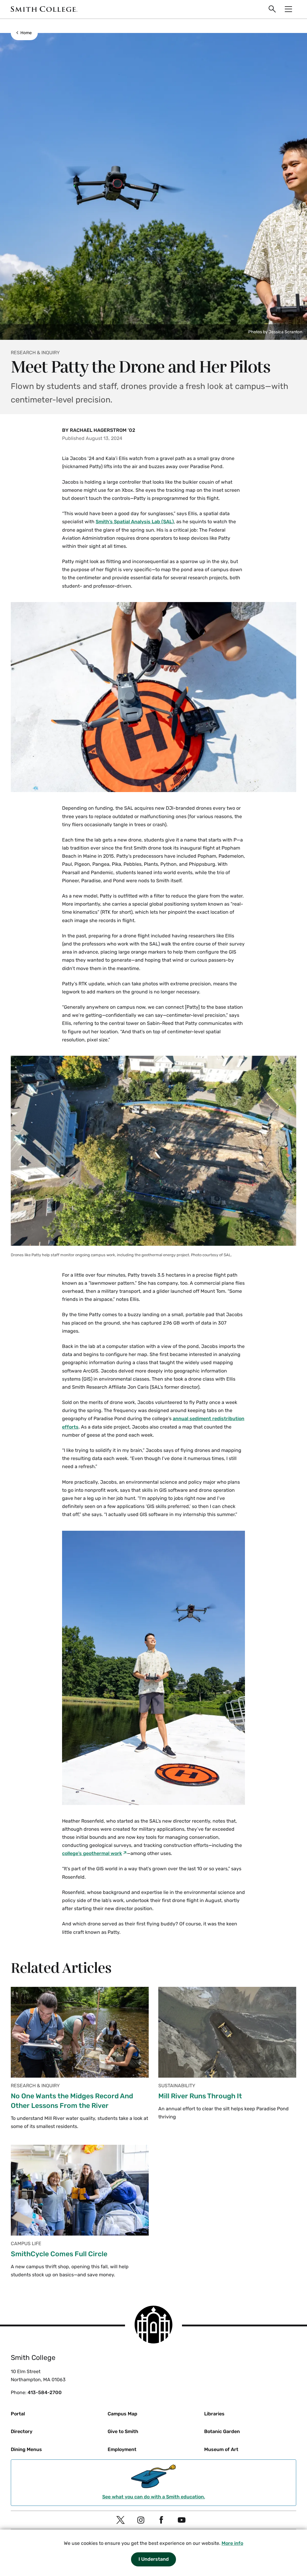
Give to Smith (123, 2431)
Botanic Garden (222, 2431)
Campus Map (122, 2414)
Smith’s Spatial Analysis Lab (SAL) (135, 522)
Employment (122, 2449)
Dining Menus (26, 2449)
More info (232, 2543)
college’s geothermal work (92, 1853)
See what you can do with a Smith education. (154, 2497)
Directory (22, 2431)
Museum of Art (221, 2449)
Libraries (214, 2414)
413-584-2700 (45, 2392)
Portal (18, 2414)
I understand (154, 2559)
